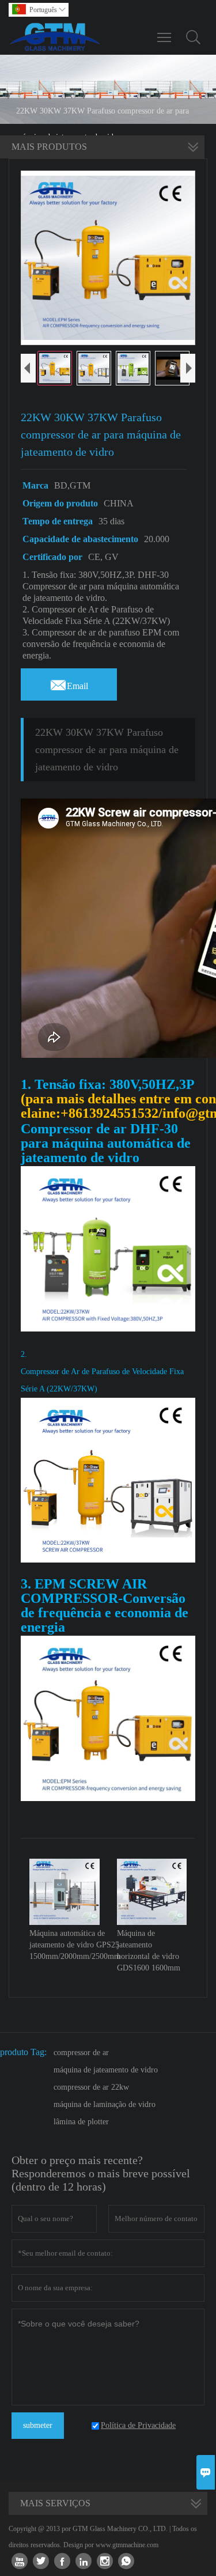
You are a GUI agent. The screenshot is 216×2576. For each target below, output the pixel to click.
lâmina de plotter (81, 2122)
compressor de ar (81, 2053)
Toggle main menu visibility (164, 37)
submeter (38, 2425)
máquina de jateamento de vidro (106, 2070)
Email (69, 683)
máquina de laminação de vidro (105, 2104)
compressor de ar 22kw (91, 2087)
